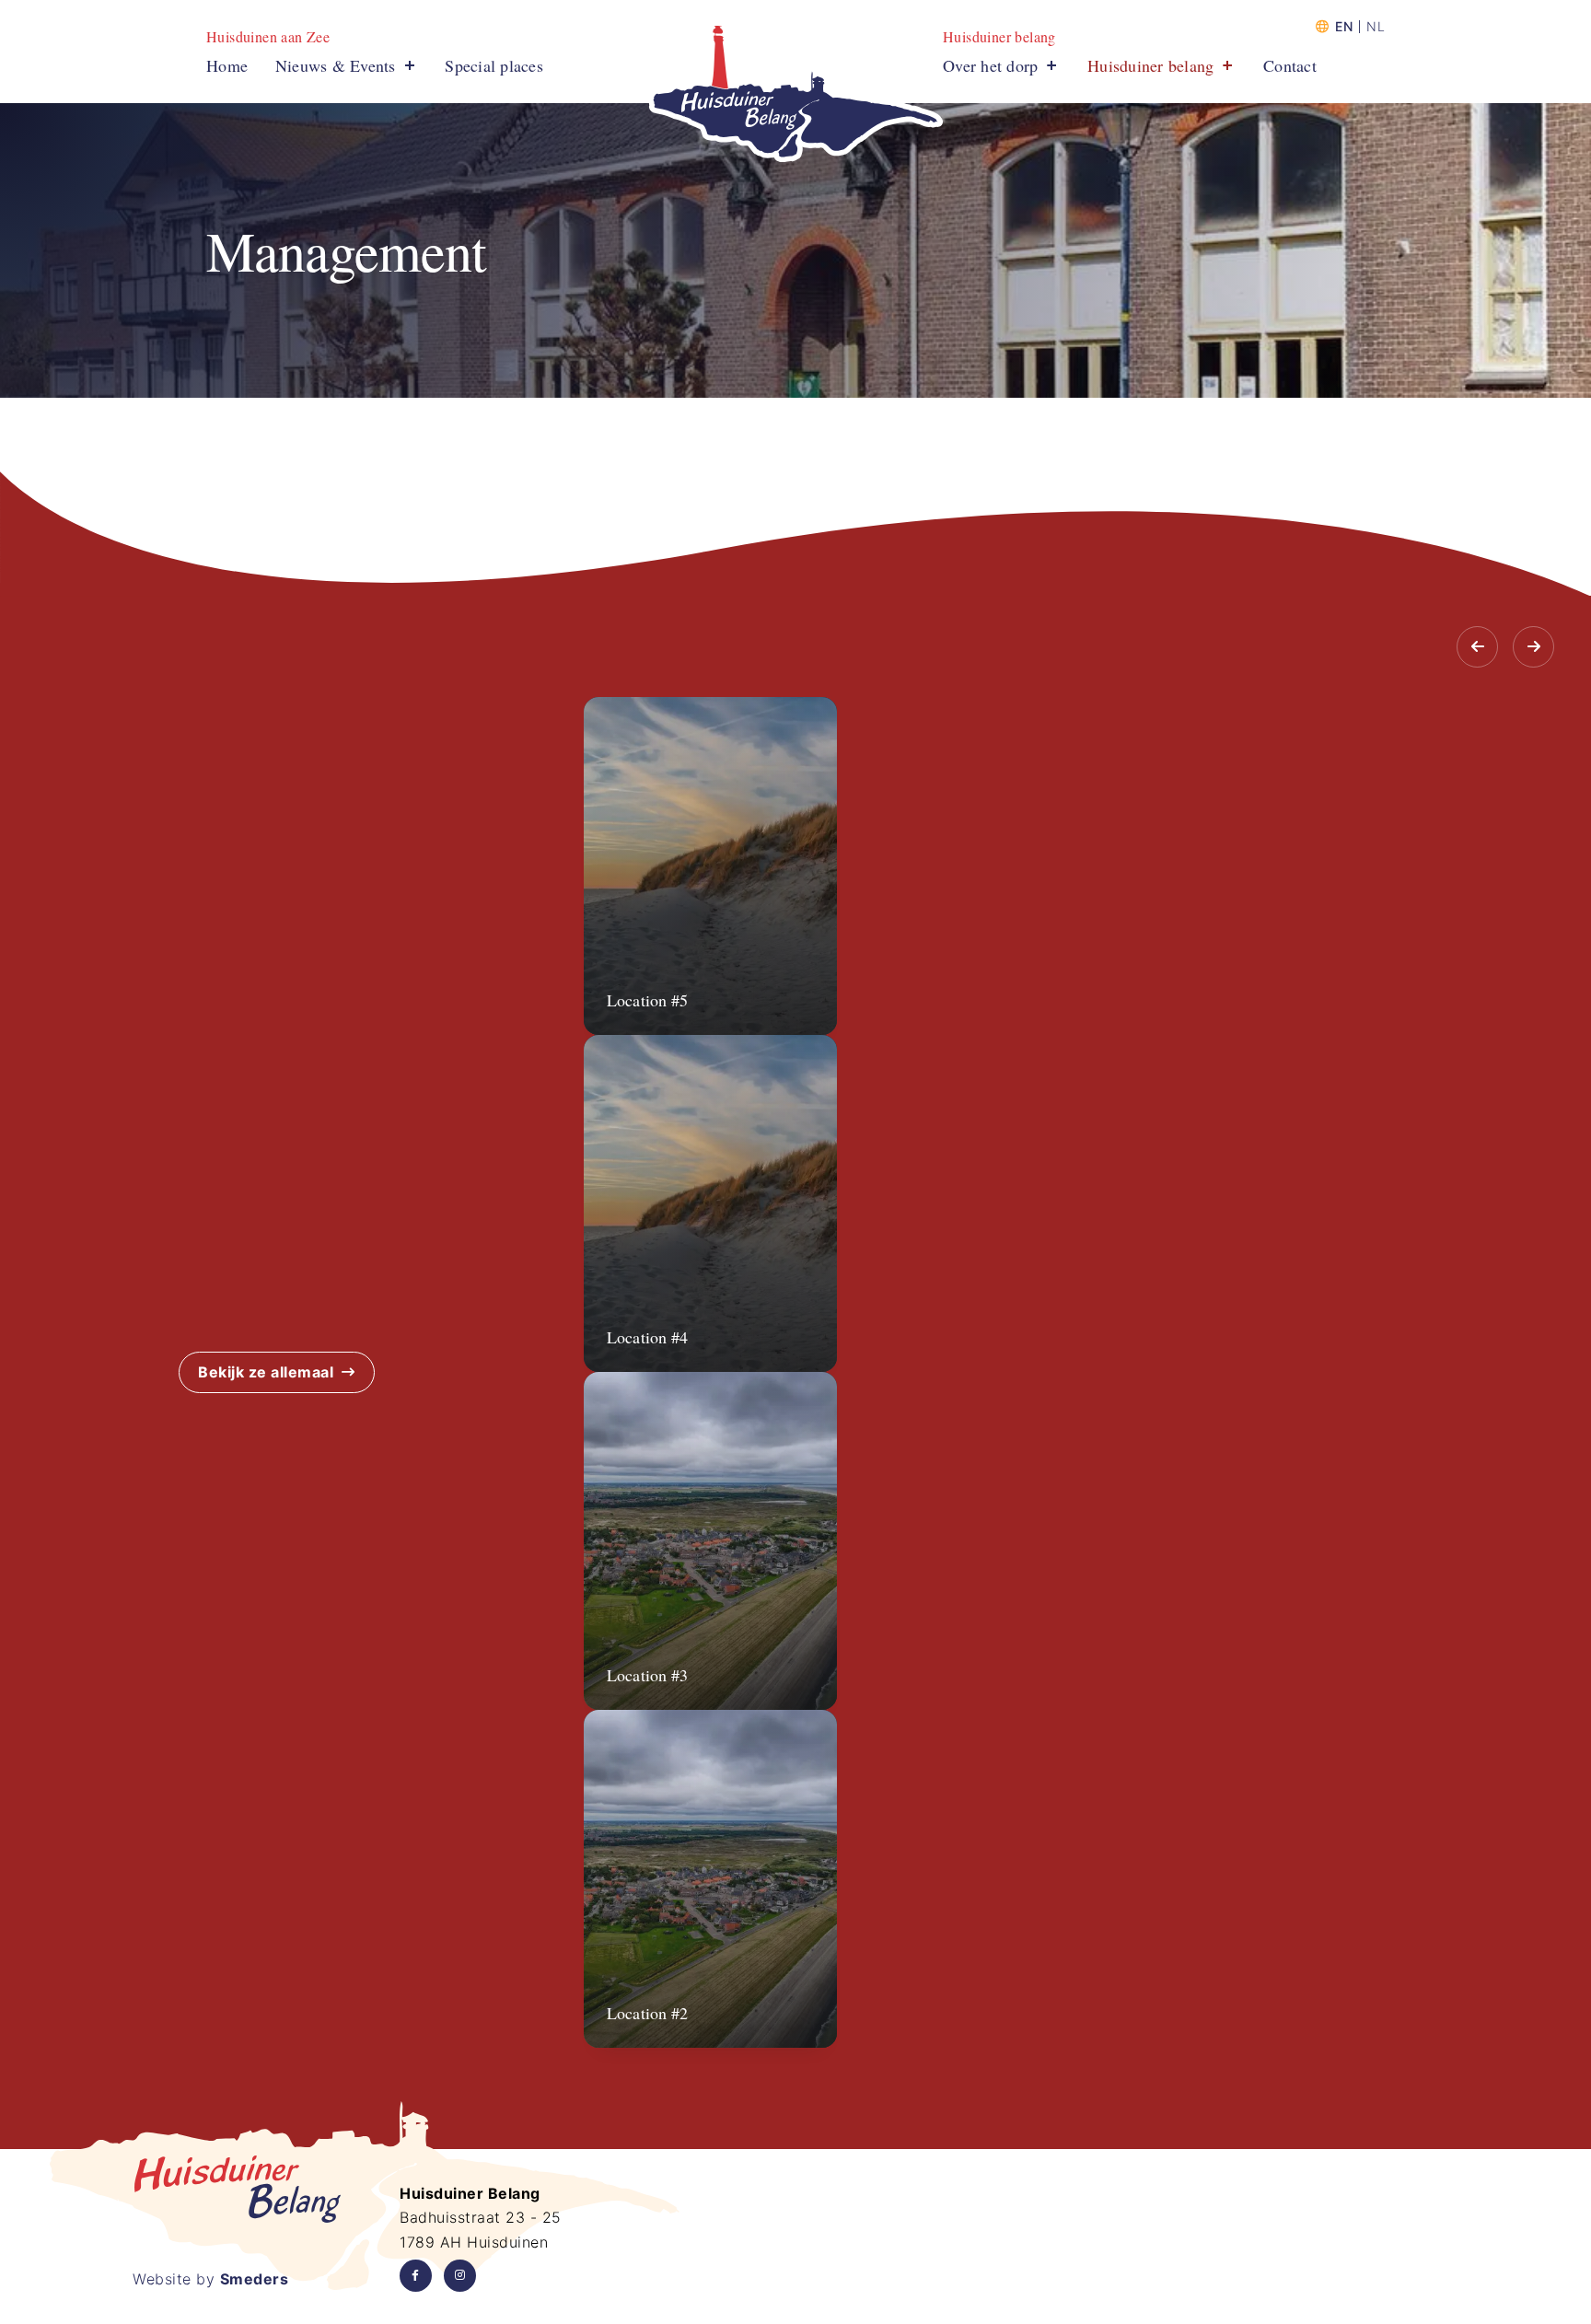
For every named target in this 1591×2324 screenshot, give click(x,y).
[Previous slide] (1477, 647)
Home (227, 65)
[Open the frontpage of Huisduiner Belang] (795, 94)
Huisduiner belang (1150, 65)
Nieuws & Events (336, 65)
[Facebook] (416, 2276)
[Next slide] (1533, 647)
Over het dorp (990, 65)
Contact (1290, 65)
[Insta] (460, 2276)
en (1344, 27)
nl (1376, 27)
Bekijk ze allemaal (266, 1372)
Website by (210, 2279)
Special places (494, 65)
